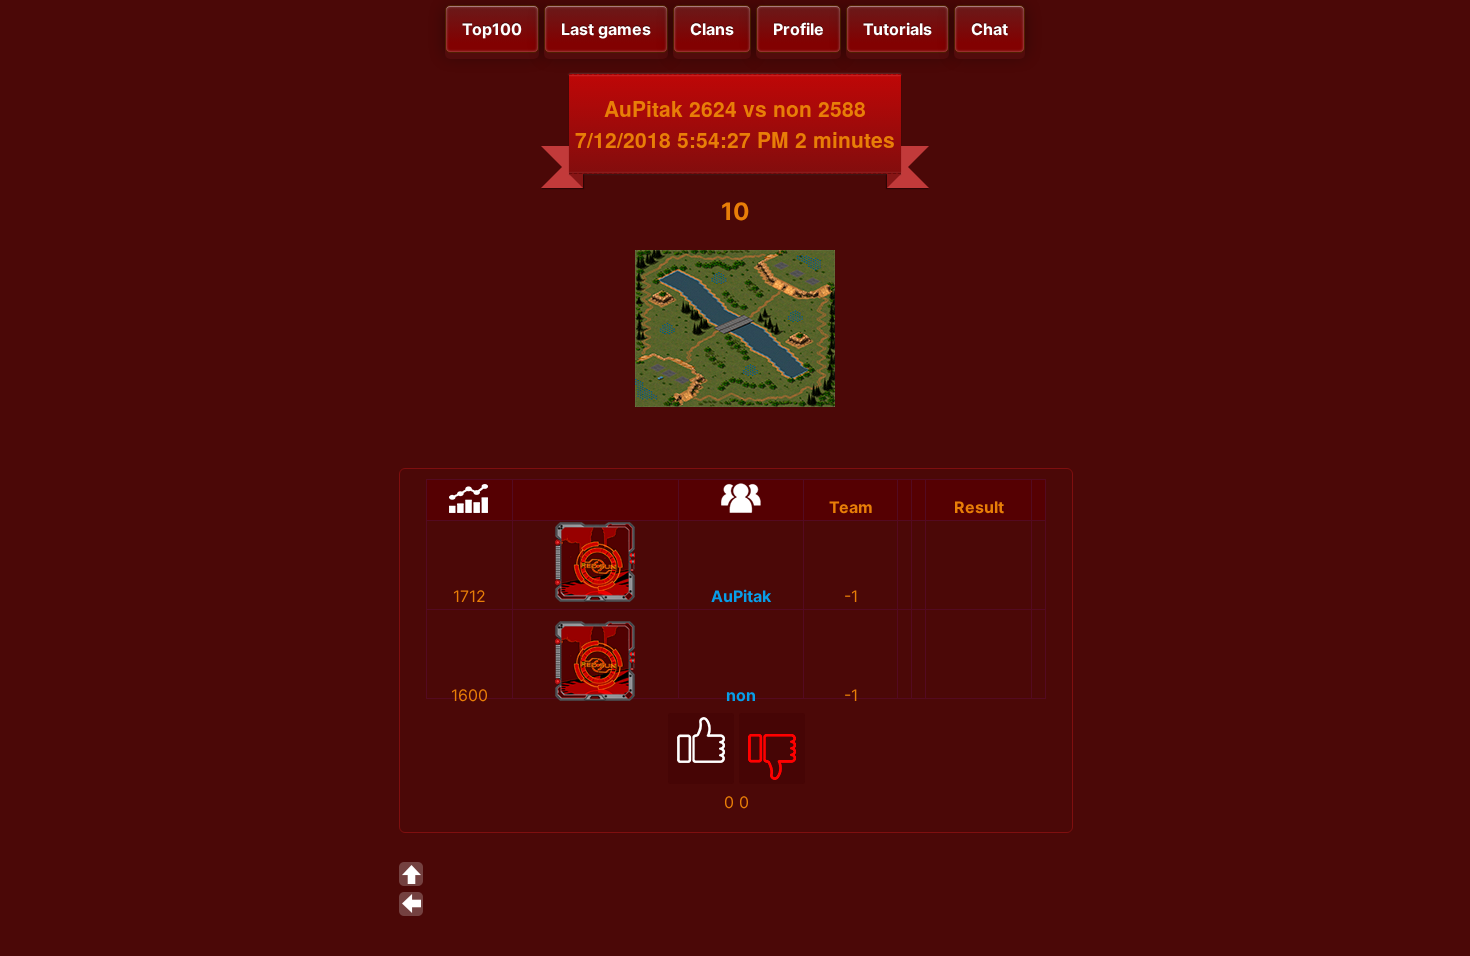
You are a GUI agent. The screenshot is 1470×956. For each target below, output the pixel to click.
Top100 (492, 29)
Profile (798, 29)
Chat (989, 29)
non (741, 695)
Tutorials (897, 29)
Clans (712, 29)
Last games (606, 29)
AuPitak (741, 596)
